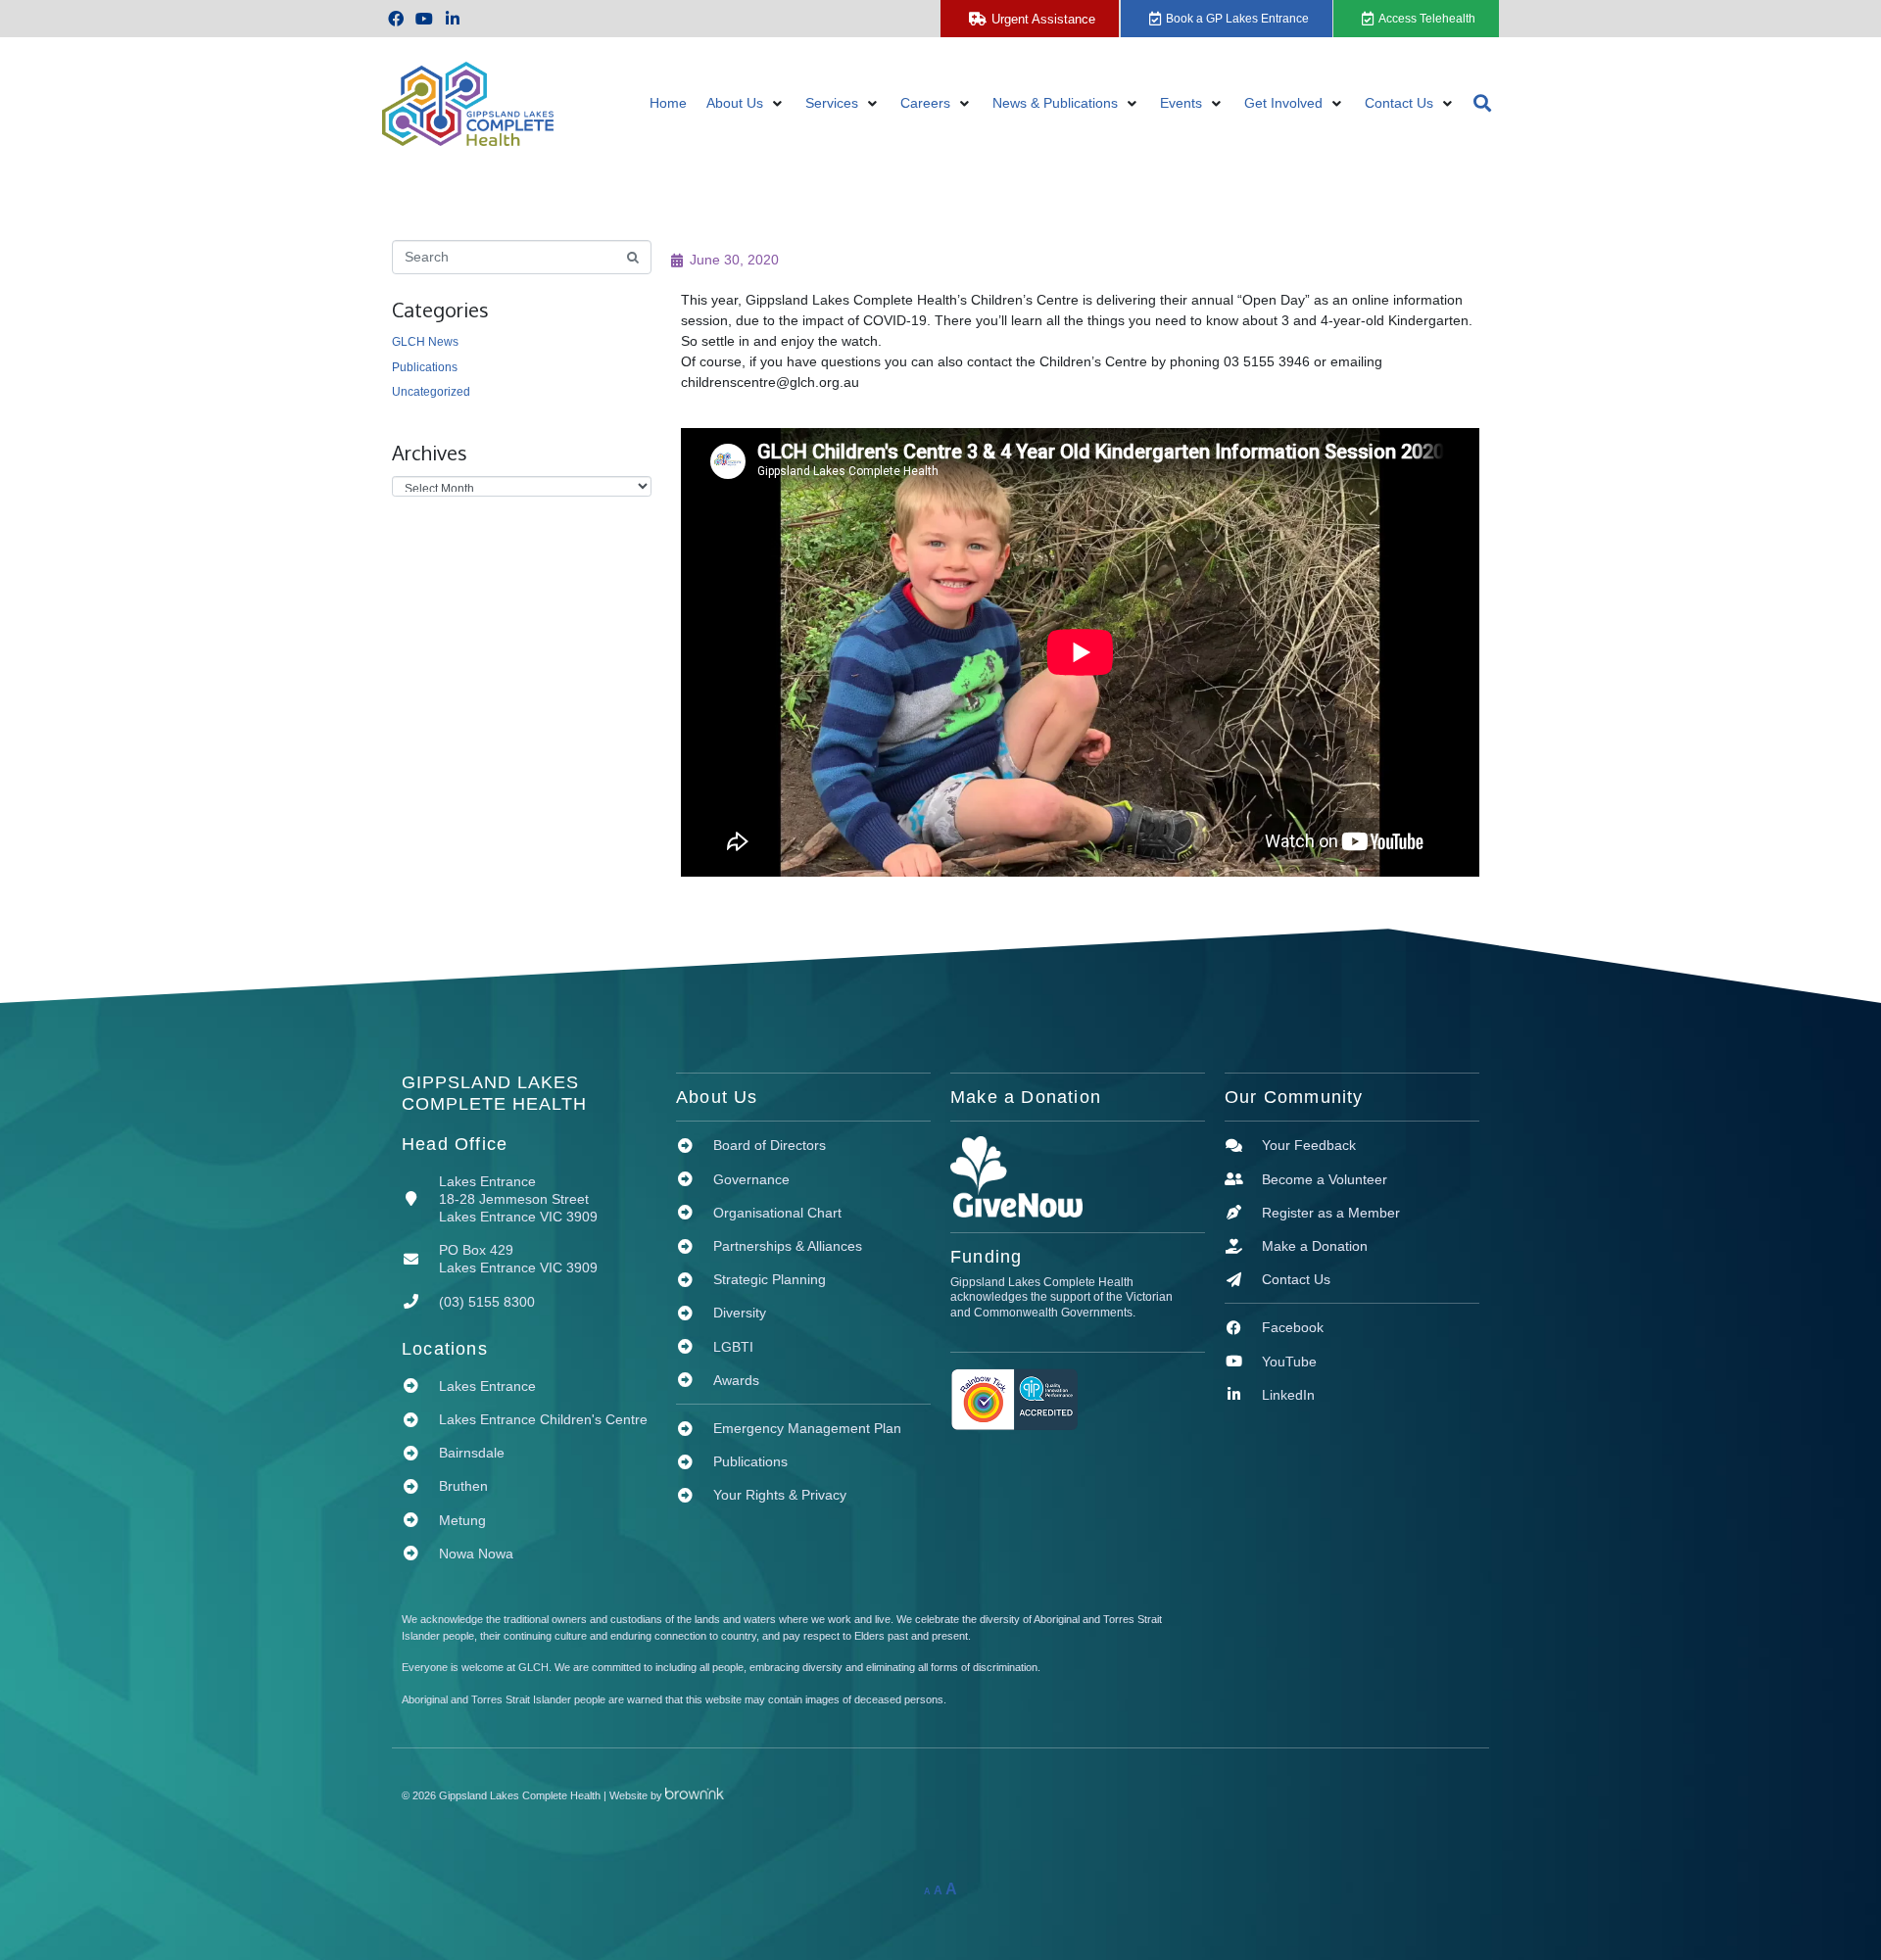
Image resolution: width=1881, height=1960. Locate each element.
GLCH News (425, 342)
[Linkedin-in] (453, 19)
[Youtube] (425, 19)
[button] (746, 103)
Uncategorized (431, 392)
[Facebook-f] (396, 19)
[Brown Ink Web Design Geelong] (704, 1795)
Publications (425, 367)
